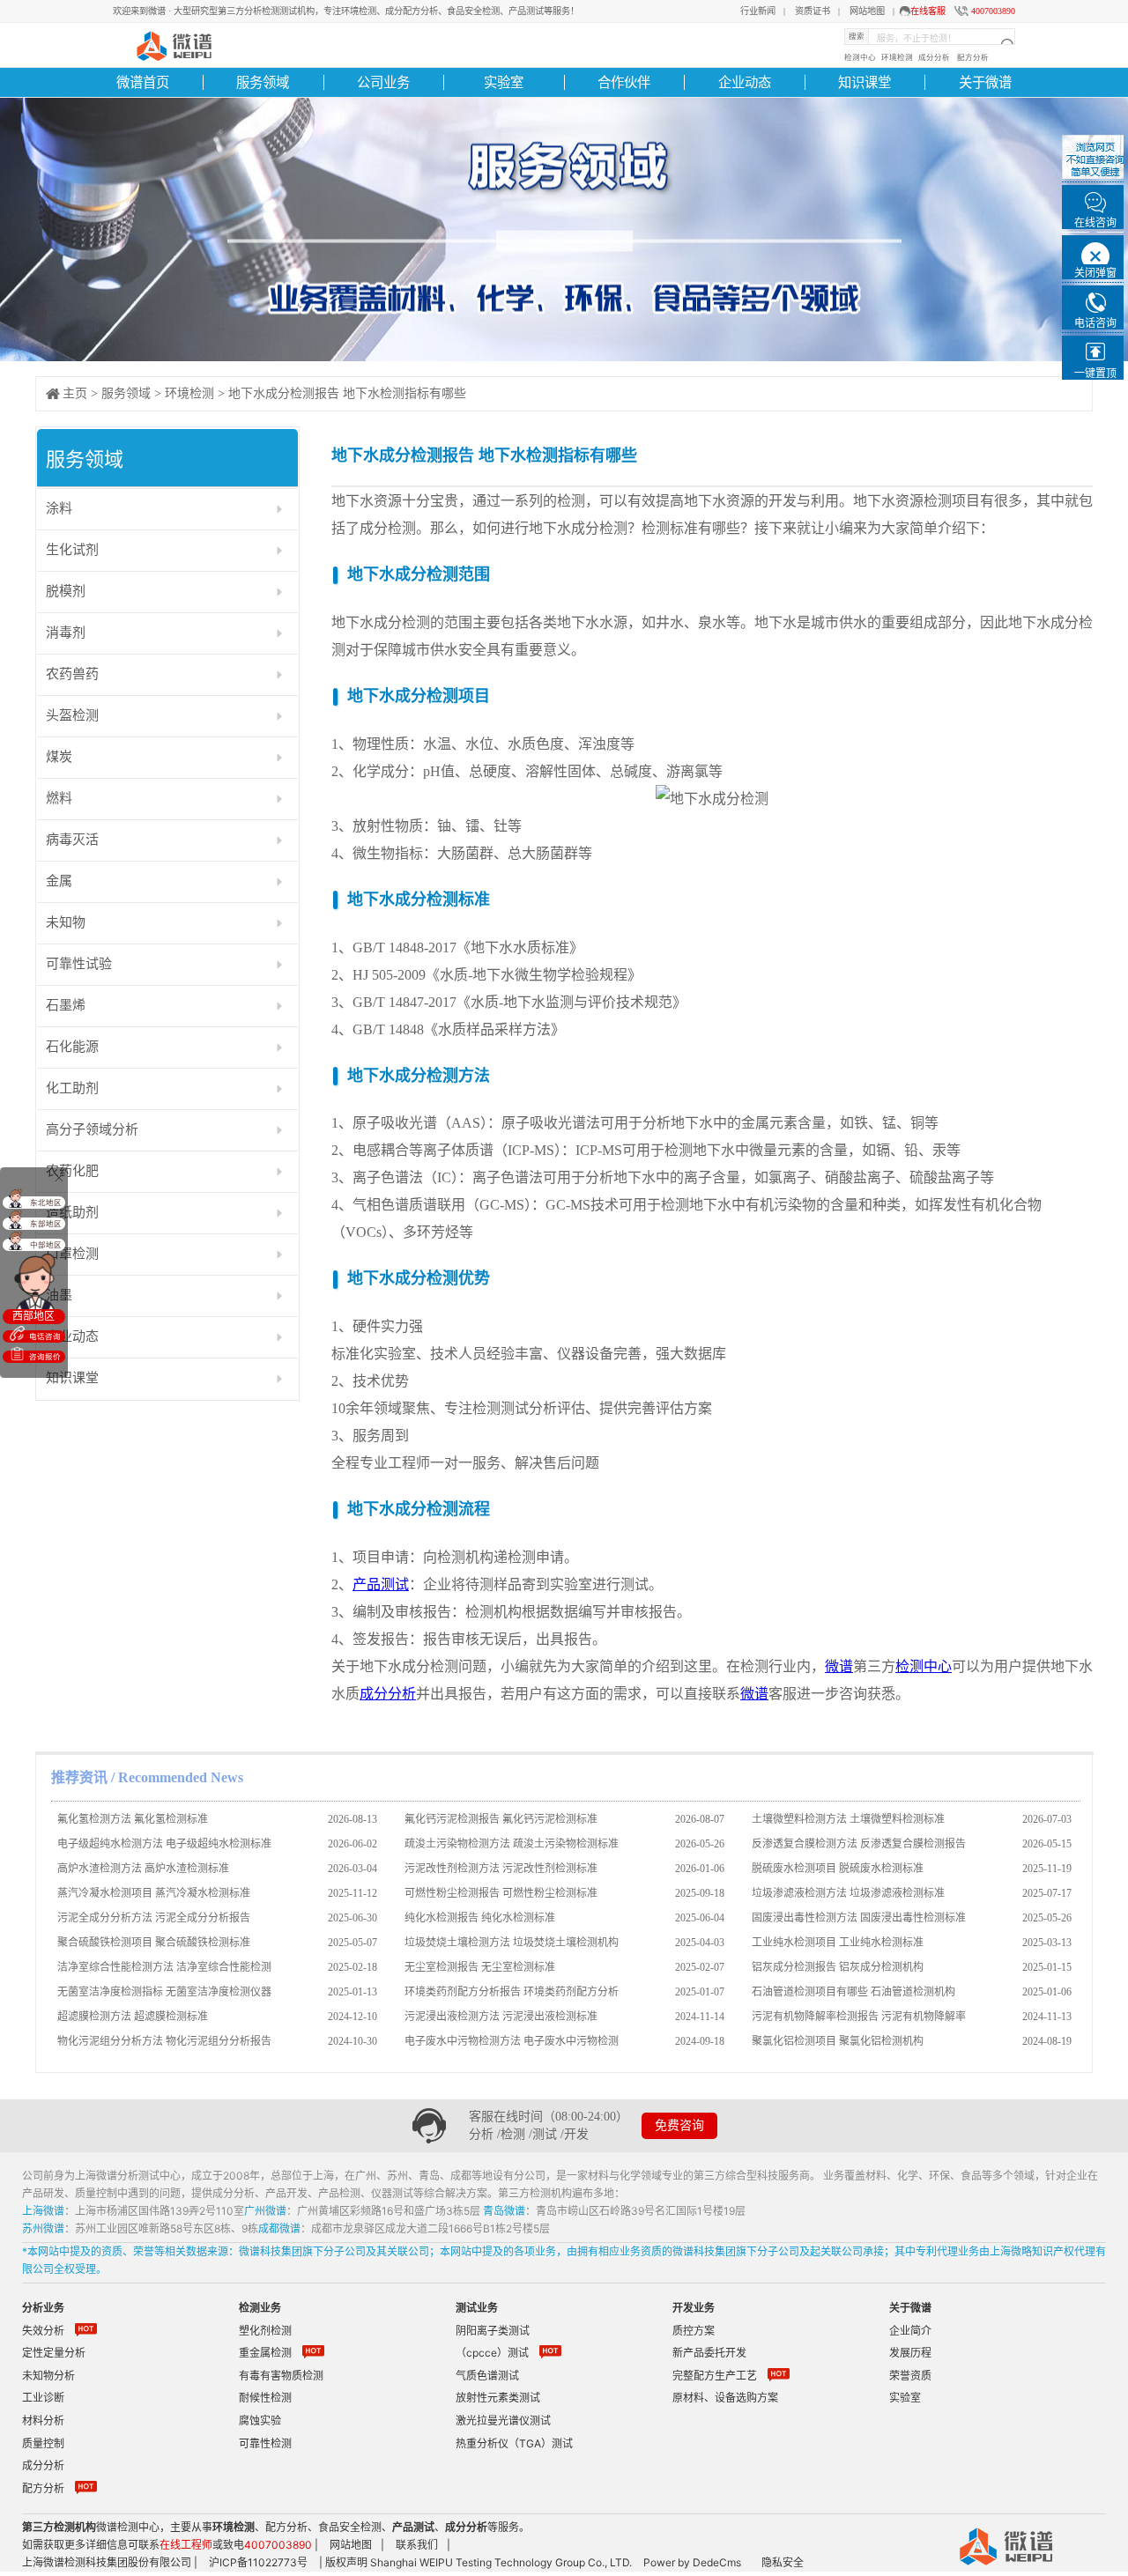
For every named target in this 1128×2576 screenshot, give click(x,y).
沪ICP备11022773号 (258, 2562)
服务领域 (263, 82)
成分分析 (934, 57)
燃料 (59, 798)
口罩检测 (72, 1254)
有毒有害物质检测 (281, 2376)
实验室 (504, 82)
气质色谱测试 (487, 2376)
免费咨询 (679, 2125)
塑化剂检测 (265, 2331)
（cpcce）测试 (492, 2353)
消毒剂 (66, 633)
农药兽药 (72, 674)
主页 (75, 393)
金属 (59, 881)
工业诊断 (43, 2398)
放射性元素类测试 (498, 2398)
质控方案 (694, 2331)
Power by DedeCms (692, 2562)
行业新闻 (758, 11)
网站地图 (867, 11)
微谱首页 (143, 82)
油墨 (59, 1295)
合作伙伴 (624, 82)
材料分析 (43, 2421)
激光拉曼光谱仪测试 (503, 2421)
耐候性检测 (265, 2398)
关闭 (58, 1177)
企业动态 (745, 82)
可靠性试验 (79, 964)
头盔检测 (72, 715)
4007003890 (993, 11)
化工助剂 (72, 1088)
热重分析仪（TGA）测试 (514, 2443)
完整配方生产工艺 (715, 2376)
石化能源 (72, 1047)
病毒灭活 (72, 840)
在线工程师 (186, 2545)
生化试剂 (72, 550)
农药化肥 (72, 1171)
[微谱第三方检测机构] (172, 44)
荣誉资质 (910, 2376)
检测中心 (860, 57)
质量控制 (43, 2443)
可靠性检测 (265, 2443)
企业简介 (910, 2331)
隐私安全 (783, 2562)
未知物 (66, 922)
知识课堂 (865, 82)
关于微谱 (985, 82)
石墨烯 (66, 1005)
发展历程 (910, 2353)
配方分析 (973, 57)
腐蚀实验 (260, 2421)
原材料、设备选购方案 (725, 2398)
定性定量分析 (54, 2353)
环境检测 (897, 57)
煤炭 (59, 757)
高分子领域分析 (92, 1129)
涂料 (59, 508)
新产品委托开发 (709, 2353)
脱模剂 (66, 591)
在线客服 (928, 11)
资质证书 (813, 11)
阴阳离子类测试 (493, 2331)
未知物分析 (48, 2376)
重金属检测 (265, 2353)
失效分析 (43, 2331)
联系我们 (417, 2545)
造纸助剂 (72, 1212)
